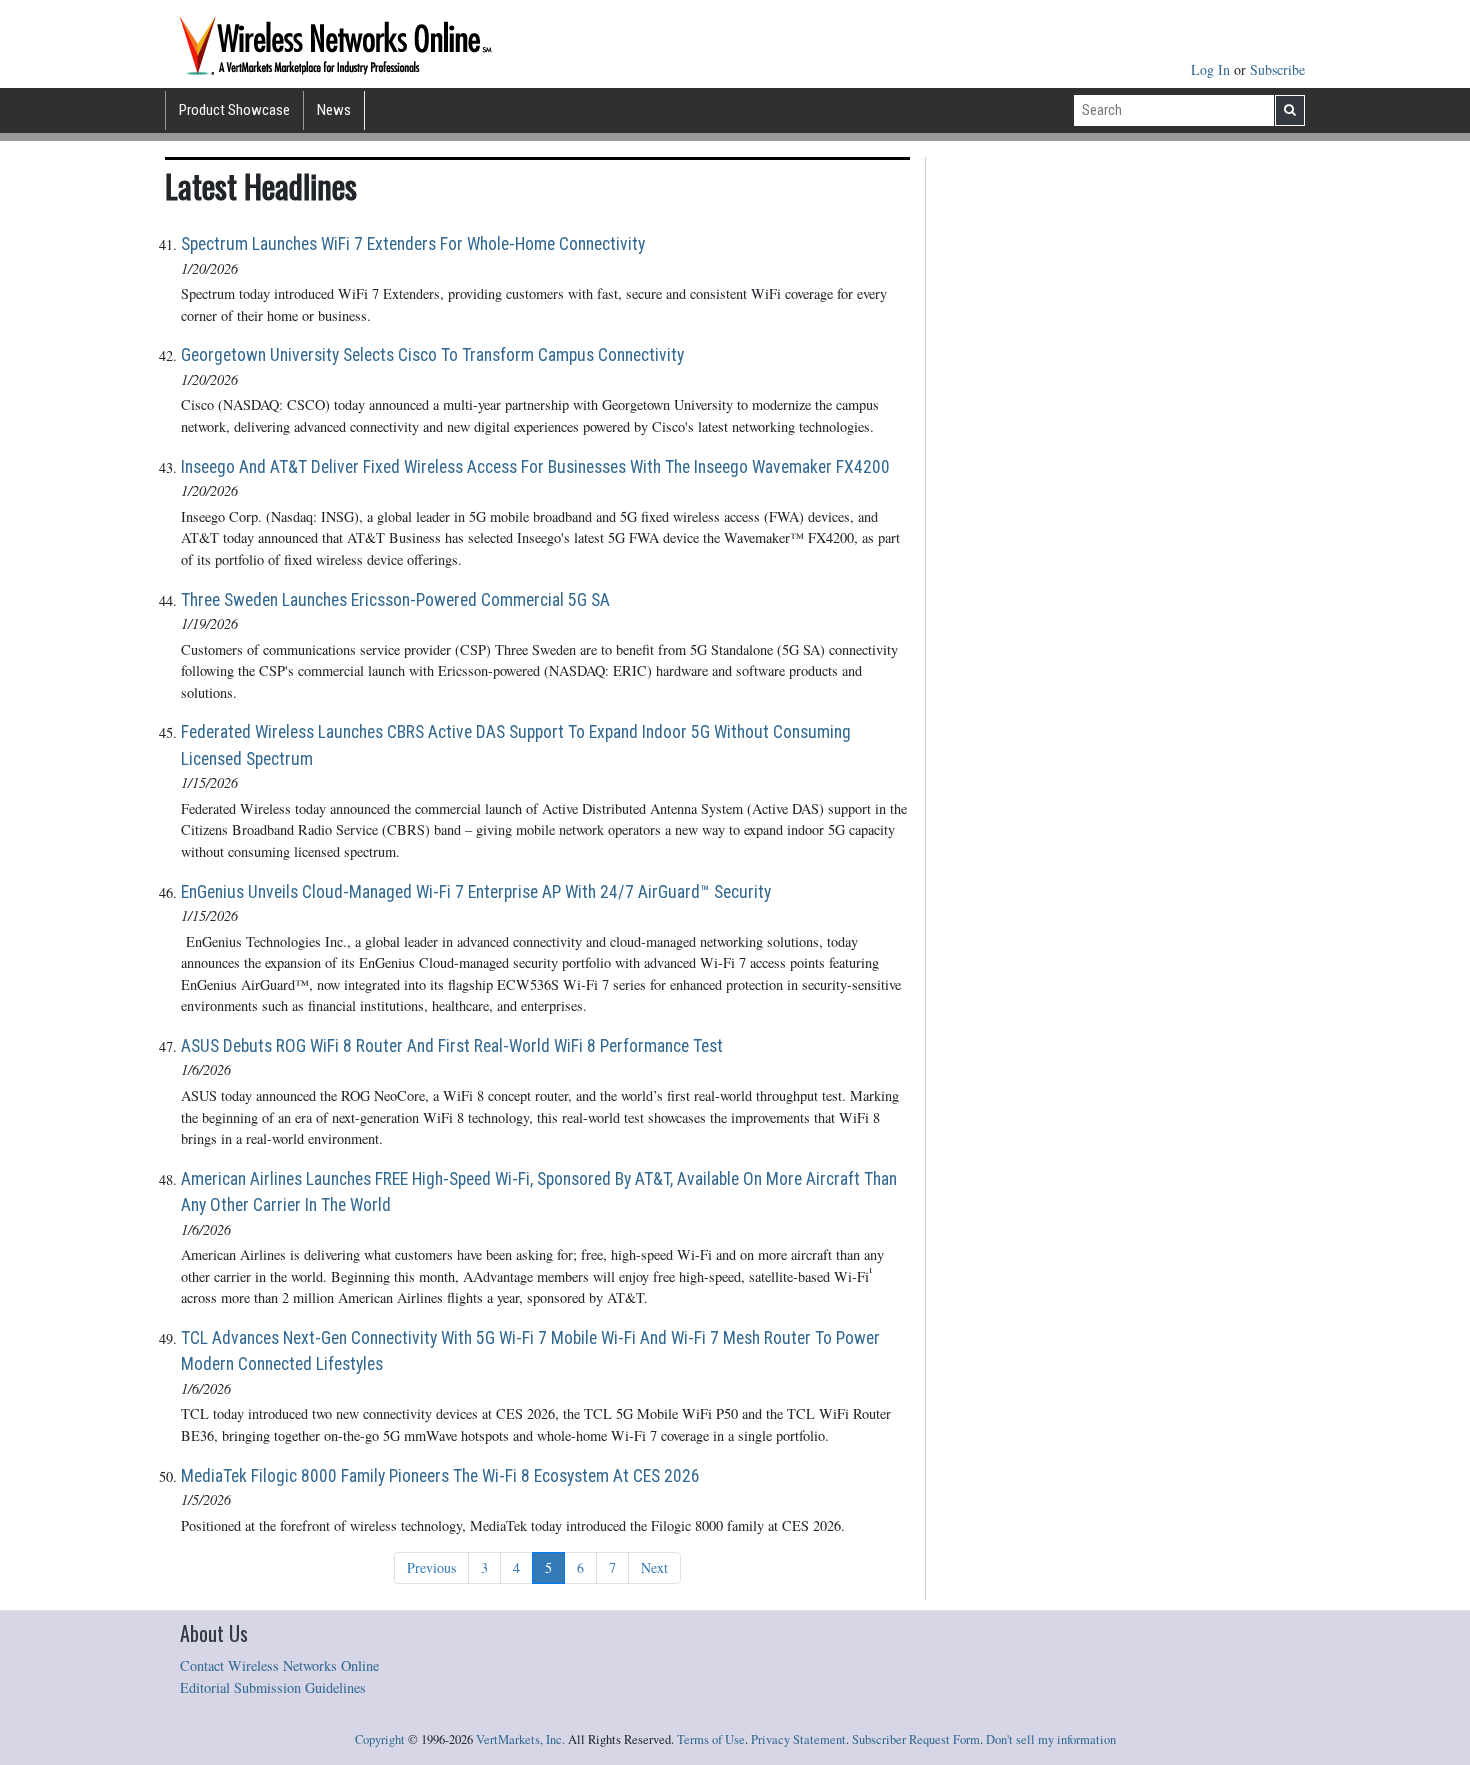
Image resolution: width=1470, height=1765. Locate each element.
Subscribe (1277, 69)
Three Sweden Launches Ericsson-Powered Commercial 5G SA (395, 600)
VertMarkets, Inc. (520, 1739)
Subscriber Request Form (916, 1739)
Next (654, 1567)
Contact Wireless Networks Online (279, 1665)
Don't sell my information (1051, 1739)
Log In (1212, 69)
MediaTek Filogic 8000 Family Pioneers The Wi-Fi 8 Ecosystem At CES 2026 (440, 1476)
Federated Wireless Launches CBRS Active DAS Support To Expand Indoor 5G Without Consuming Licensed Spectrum (516, 745)
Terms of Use (711, 1739)
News (334, 110)
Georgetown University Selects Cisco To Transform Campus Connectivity (432, 355)
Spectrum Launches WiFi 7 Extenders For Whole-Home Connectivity (413, 244)
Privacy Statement (798, 1739)
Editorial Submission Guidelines (273, 1687)
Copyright (380, 1739)
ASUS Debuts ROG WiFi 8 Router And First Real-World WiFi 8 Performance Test (452, 1046)
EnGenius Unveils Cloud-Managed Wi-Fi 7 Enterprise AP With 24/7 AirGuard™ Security (476, 892)
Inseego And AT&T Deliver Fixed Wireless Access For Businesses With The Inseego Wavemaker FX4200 (535, 467)
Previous (431, 1567)
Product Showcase (234, 110)
